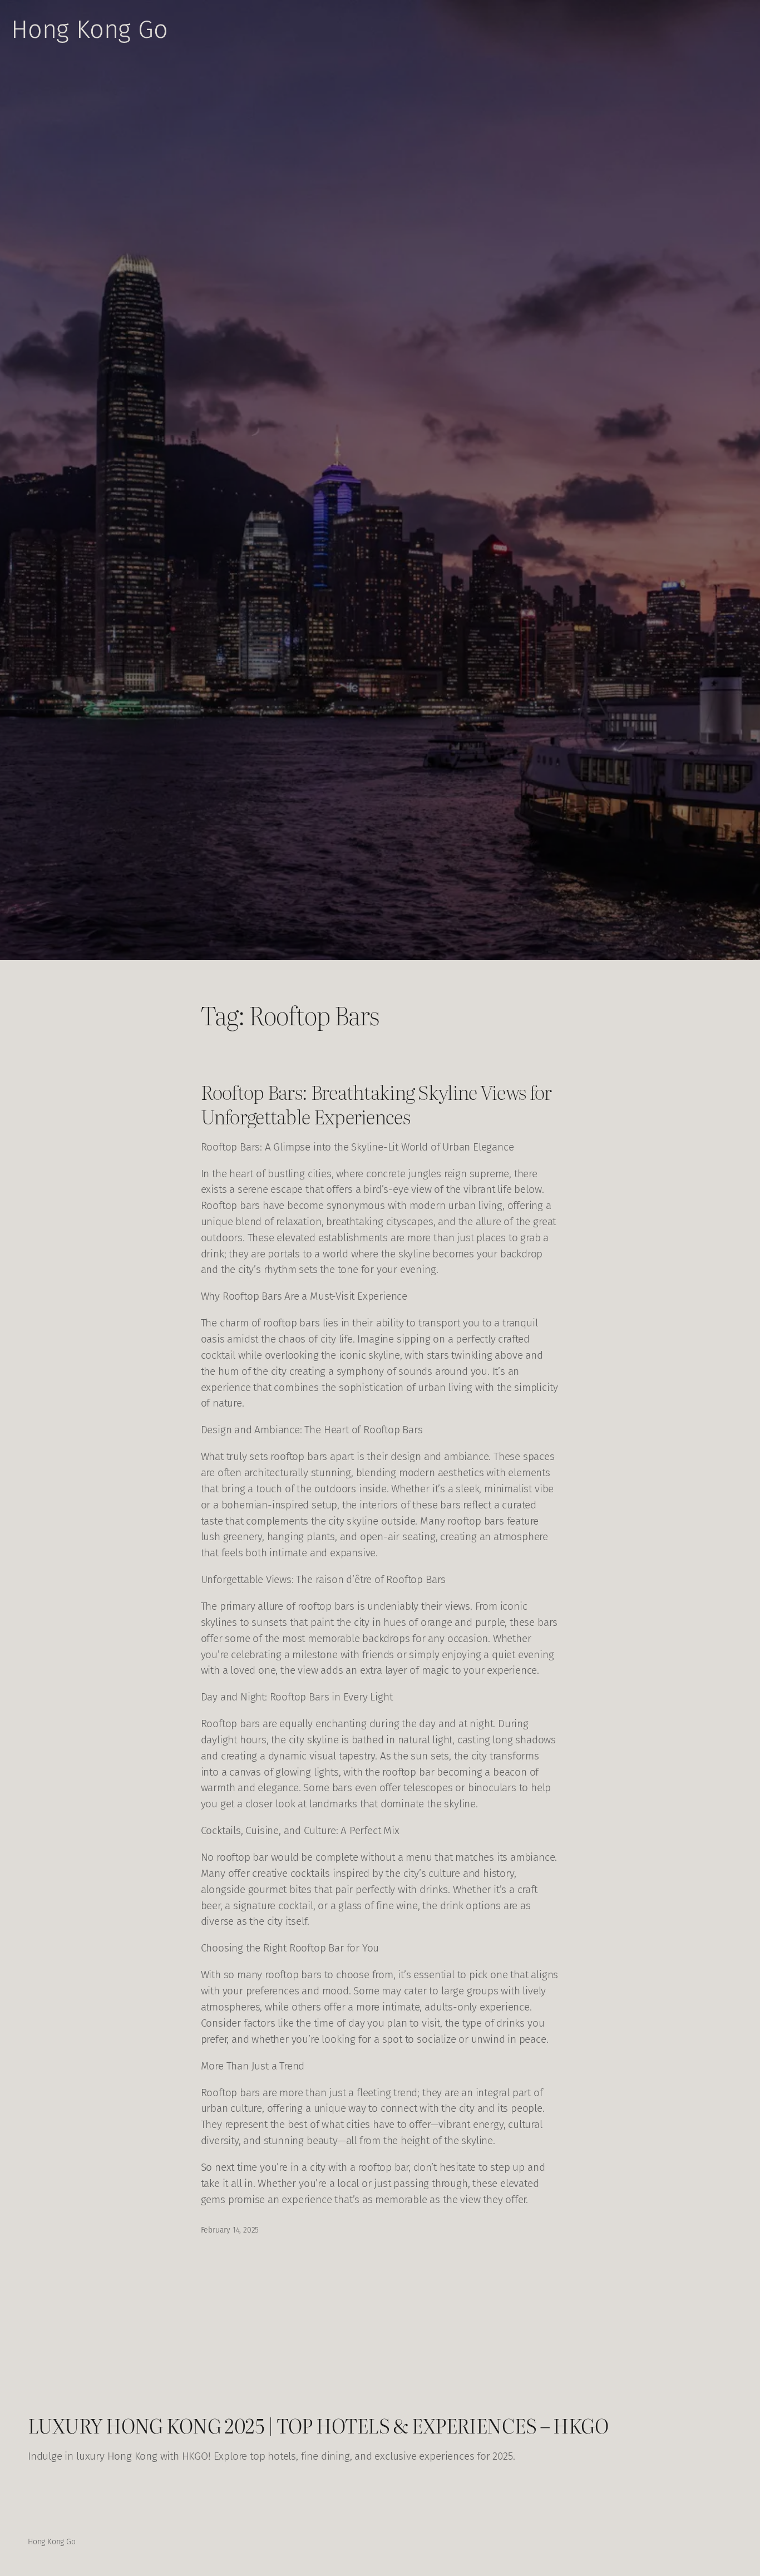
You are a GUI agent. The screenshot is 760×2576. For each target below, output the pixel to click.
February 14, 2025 (230, 2230)
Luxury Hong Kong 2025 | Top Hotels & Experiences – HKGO (318, 2425)
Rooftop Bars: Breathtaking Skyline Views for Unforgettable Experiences (376, 1104)
